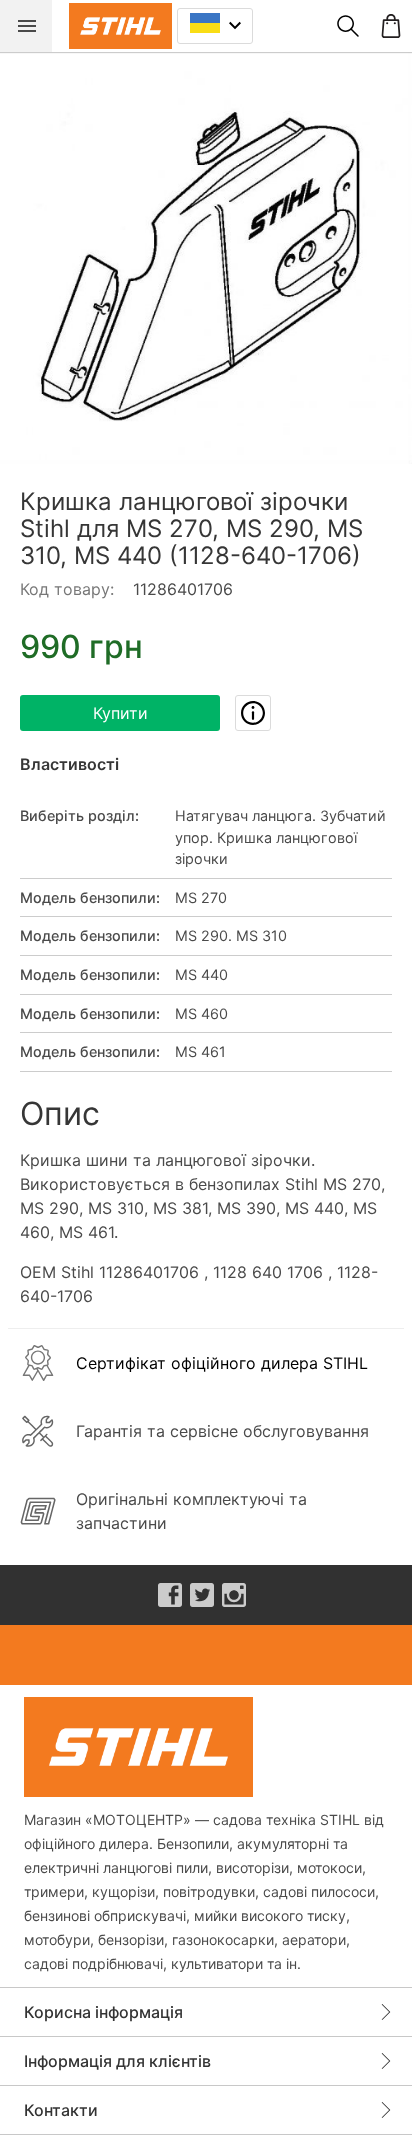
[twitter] (202, 1595)
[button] (206, 258)
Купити (120, 713)
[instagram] (234, 1595)
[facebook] (170, 1595)
